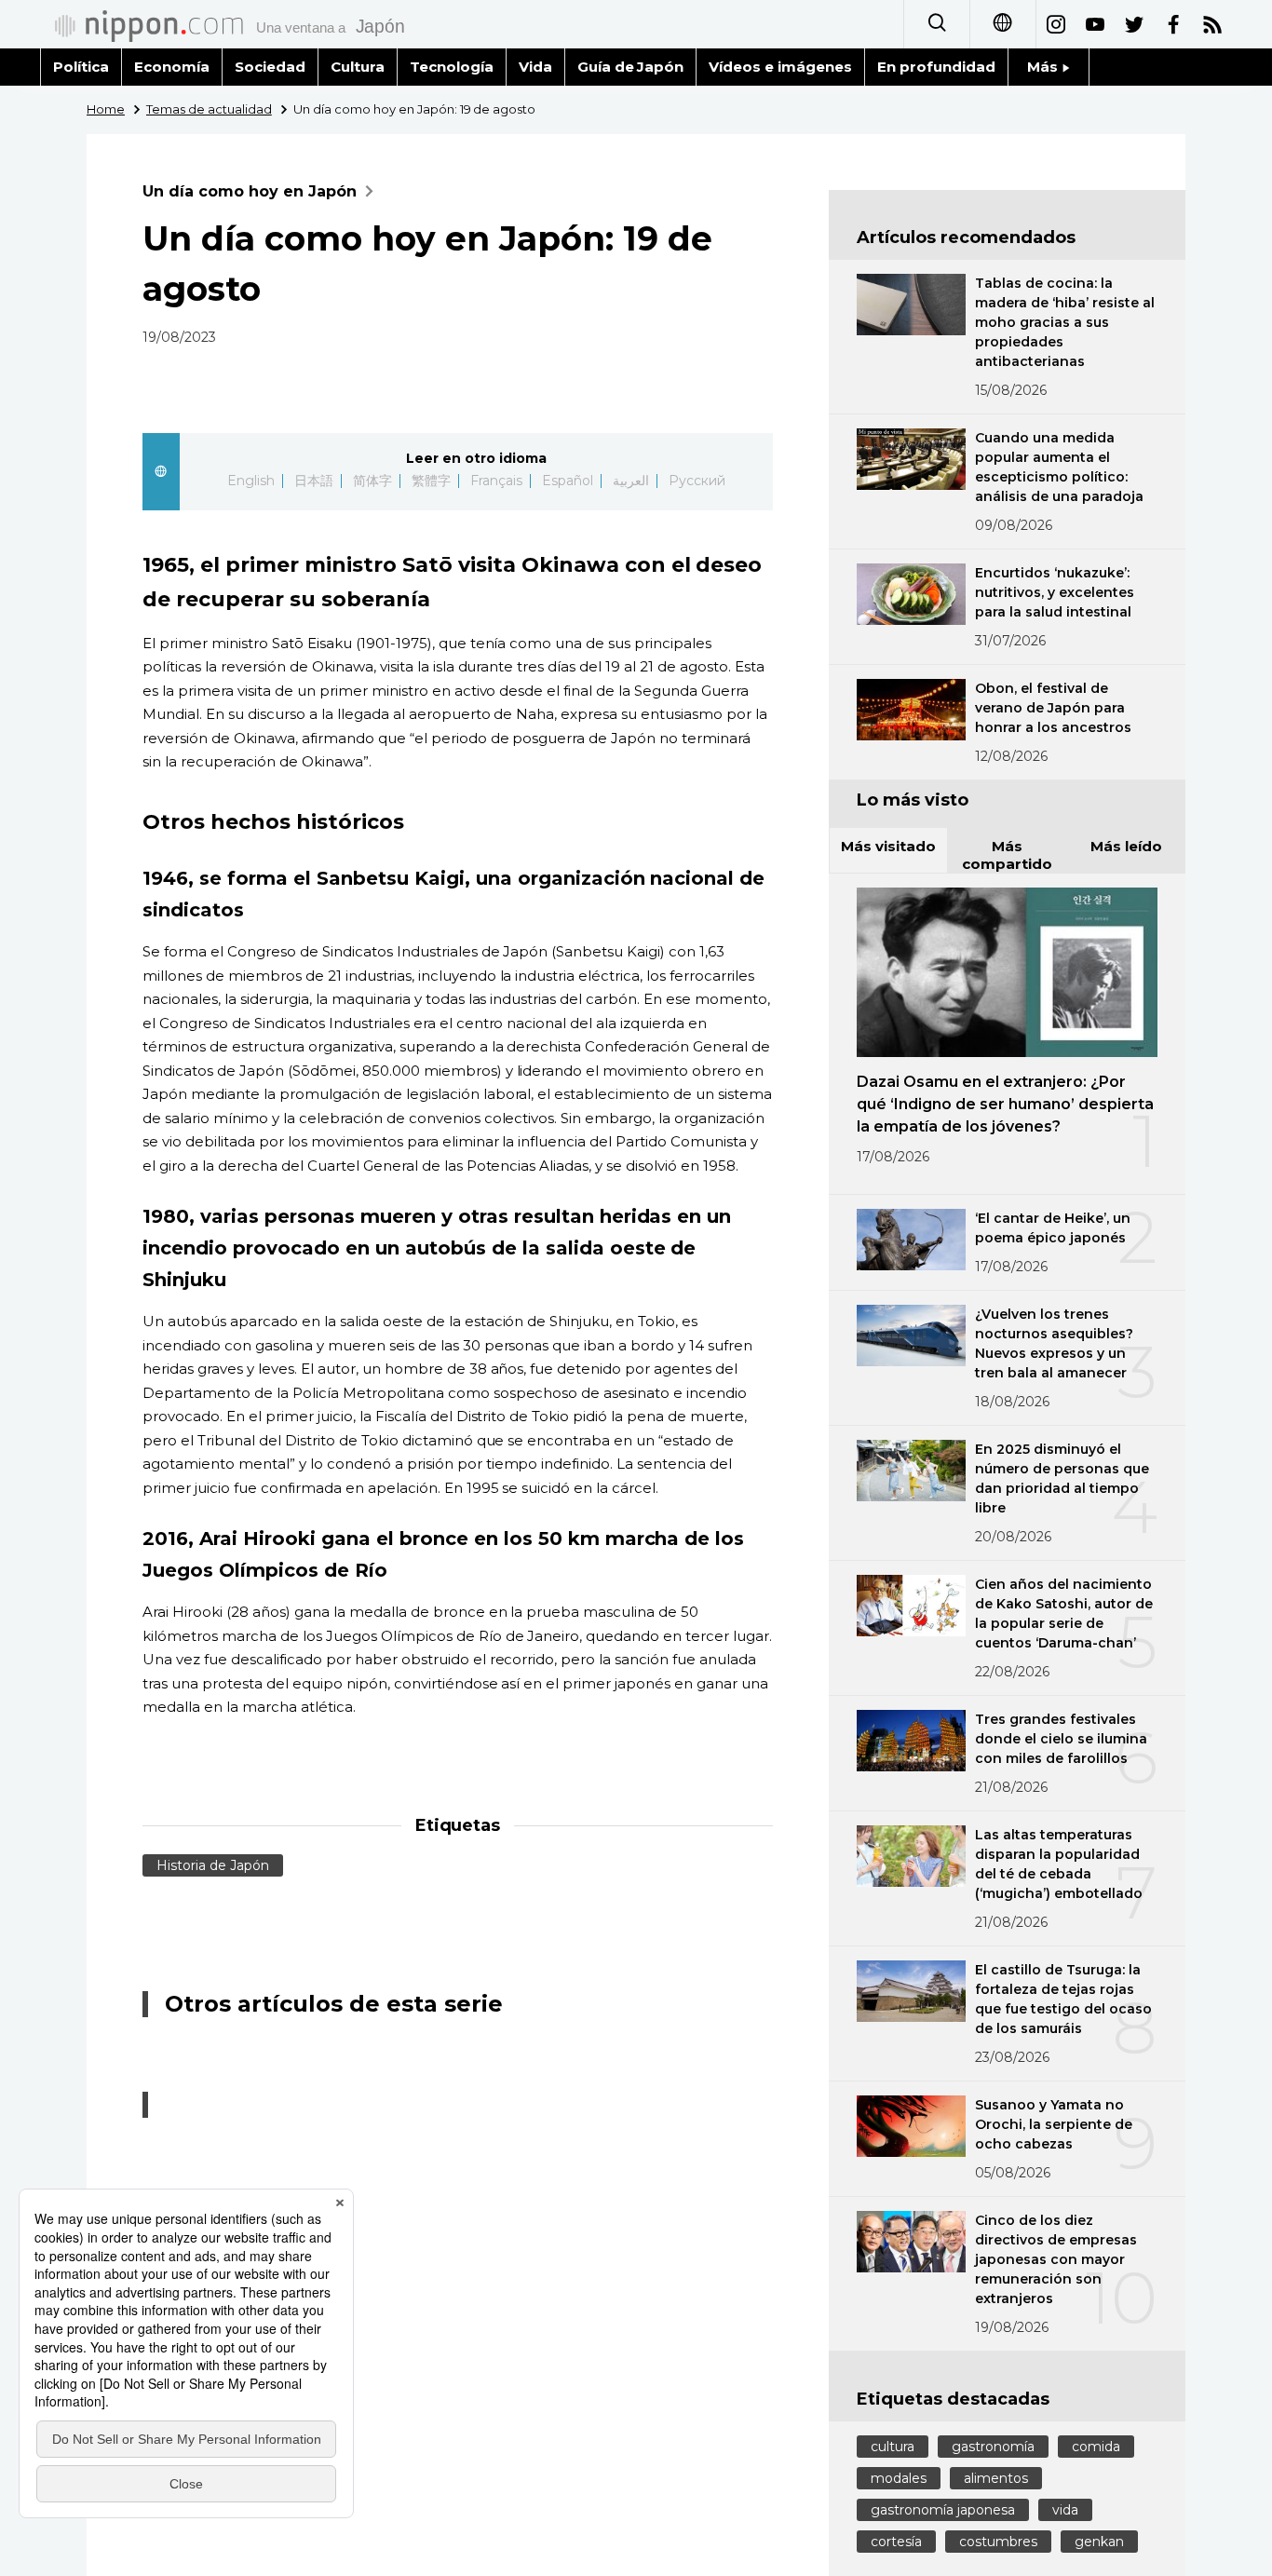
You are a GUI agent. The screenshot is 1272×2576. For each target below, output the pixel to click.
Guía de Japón (631, 67)
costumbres (998, 2542)
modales (899, 2478)
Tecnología (452, 67)
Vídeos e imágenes (780, 67)
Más (1044, 67)
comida (1096, 2447)
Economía (172, 67)
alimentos (996, 2478)
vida (1065, 2510)
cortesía (896, 2542)
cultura (893, 2447)
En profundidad (936, 67)
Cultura (358, 67)
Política (81, 67)
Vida (535, 67)
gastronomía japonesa (943, 2510)
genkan (1099, 2542)
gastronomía (993, 2447)
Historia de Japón (213, 1865)
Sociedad (270, 67)
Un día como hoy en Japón (250, 191)
